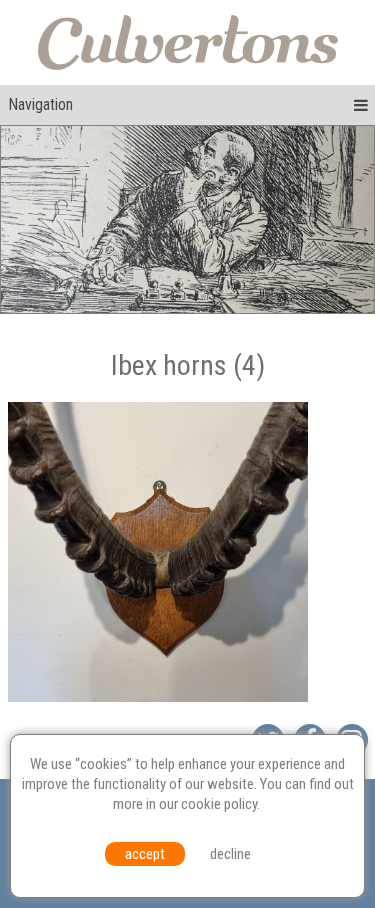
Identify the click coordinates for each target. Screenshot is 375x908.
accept (145, 854)
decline (230, 854)
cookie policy (219, 804)
